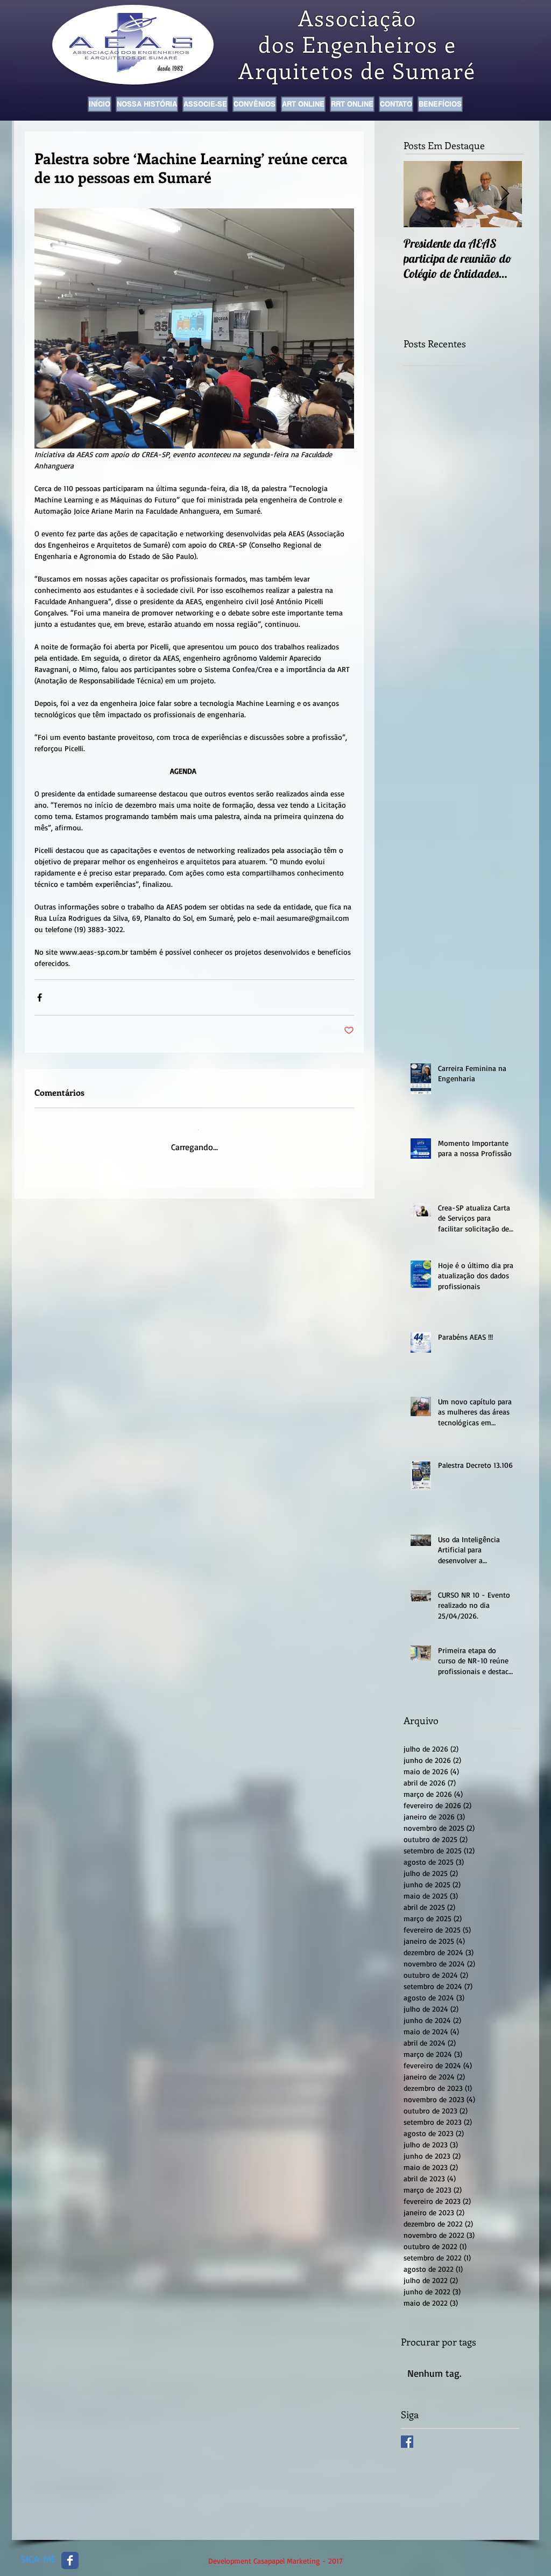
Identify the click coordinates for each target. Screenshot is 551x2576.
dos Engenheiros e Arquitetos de (347, 57)
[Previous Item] (421, 194)
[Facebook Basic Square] (407, 2434)
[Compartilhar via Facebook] (40, 997)
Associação (358, 17)
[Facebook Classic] (70, 2553)
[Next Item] (505, 194)
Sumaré (434, 70)
